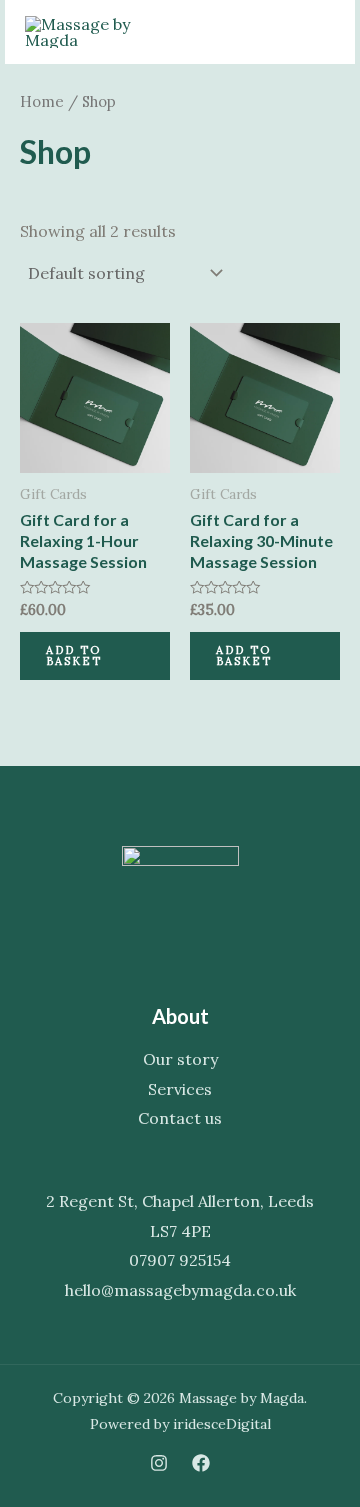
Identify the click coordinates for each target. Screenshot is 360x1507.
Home (42, 101)
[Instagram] (159, 1463)
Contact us (180, 1118)
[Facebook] (201, 1463)
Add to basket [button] (74, 655)
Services (180, 1089)
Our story (180, 1059)
